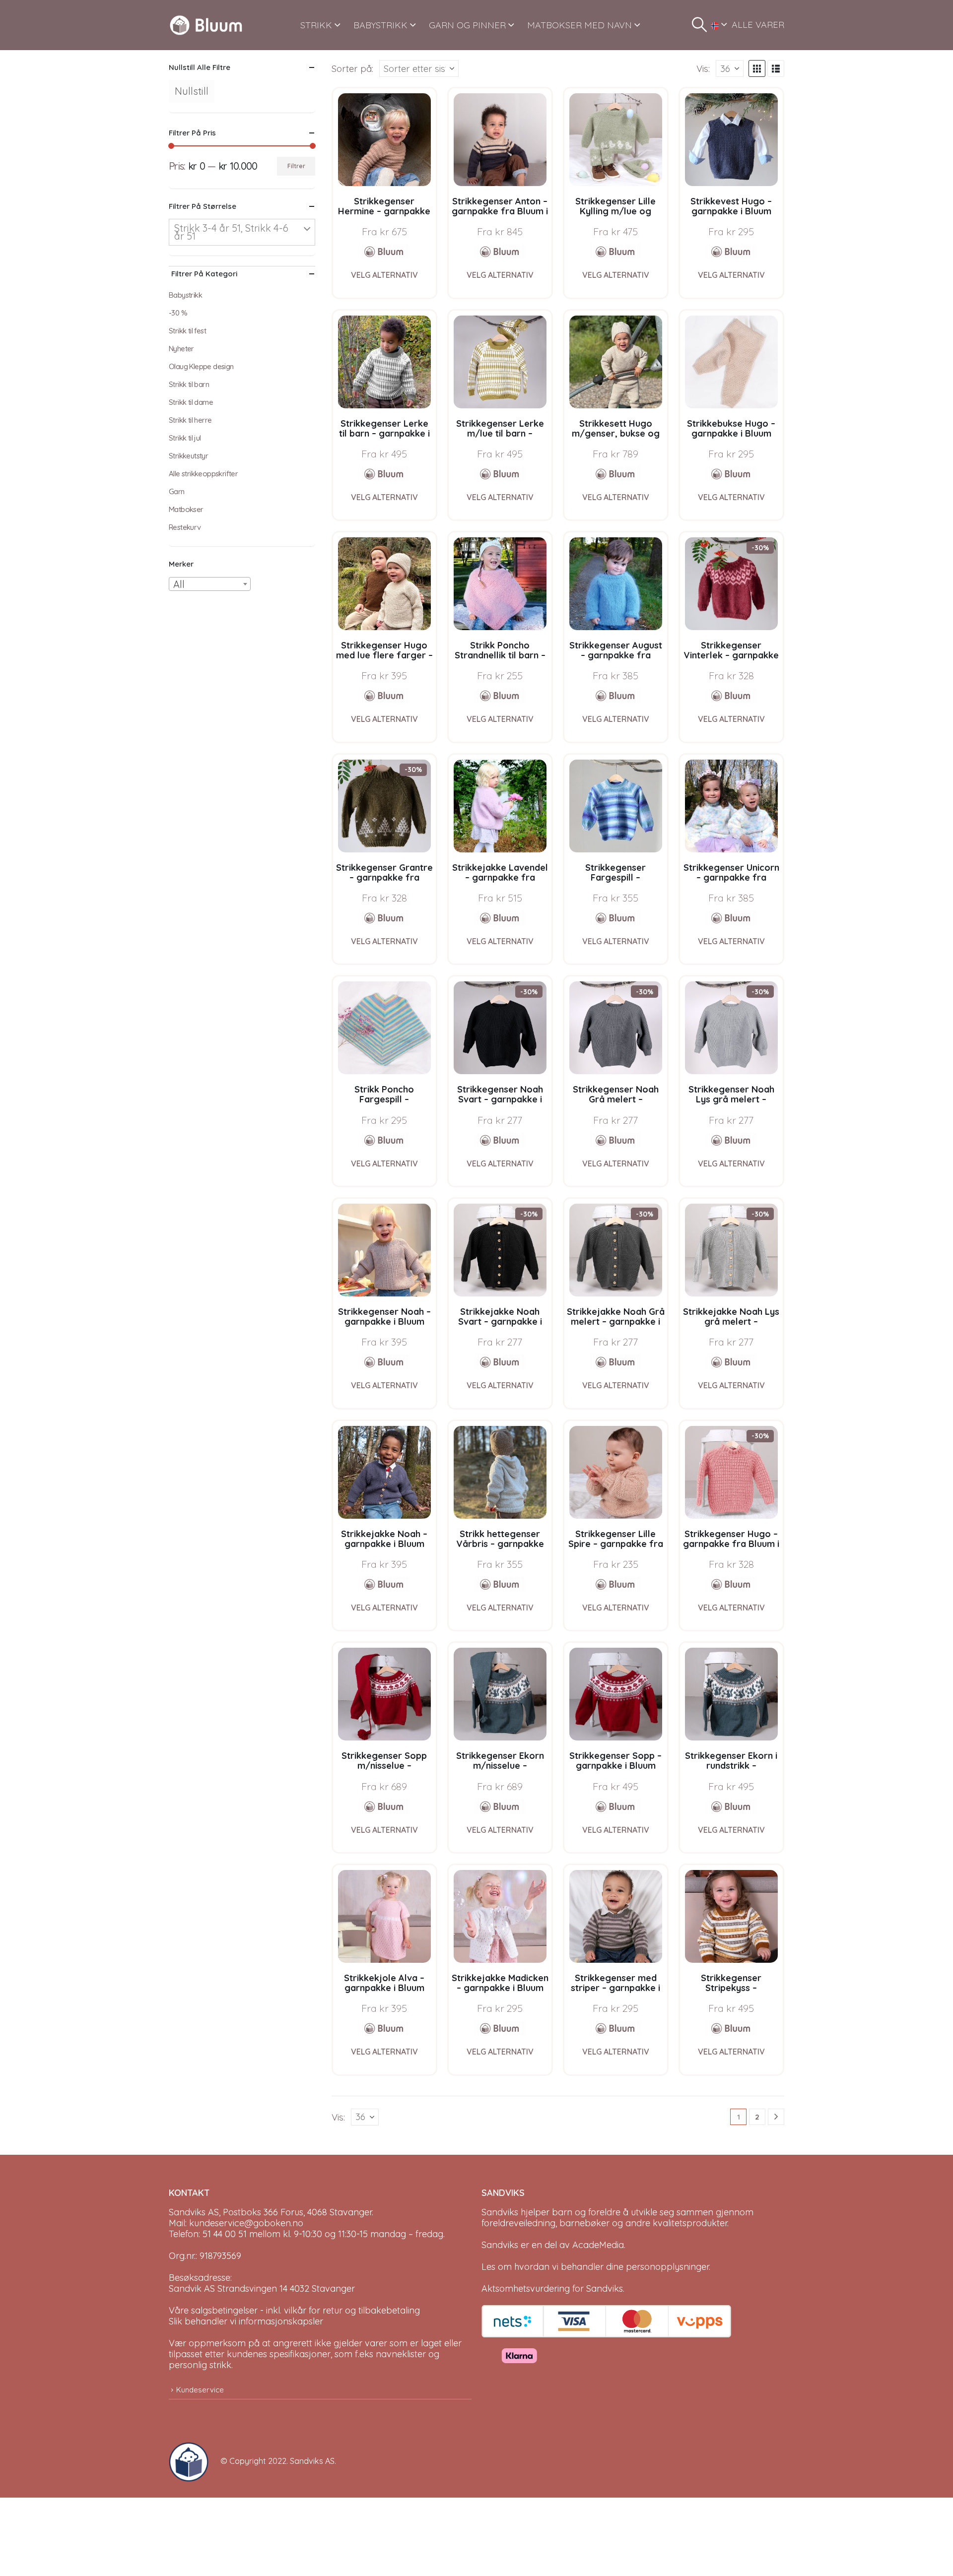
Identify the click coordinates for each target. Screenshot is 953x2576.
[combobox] (210, 584)
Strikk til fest (187, 331)
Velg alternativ (384, 275)
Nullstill (192, 91)
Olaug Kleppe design (201, 366)
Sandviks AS (312, 2461)
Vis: (703, 68)
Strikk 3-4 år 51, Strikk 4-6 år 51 (231, 232)
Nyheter (181, 349)
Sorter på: (352, 68)
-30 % (178, 313)
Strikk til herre (190, 420)
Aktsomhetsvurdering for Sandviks (552, 2288)
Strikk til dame (191, 402)
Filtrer (296, 166)
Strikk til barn (189, 384)
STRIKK (316, 25)
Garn (177, 491)
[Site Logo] (206, 25)
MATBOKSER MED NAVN (579, 25)
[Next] (776, 2117)
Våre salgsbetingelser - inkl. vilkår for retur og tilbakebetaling (294, 2310)
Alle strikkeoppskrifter (203, 474)
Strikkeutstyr (188, 456)
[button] (699, 25)
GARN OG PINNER (467, 25)
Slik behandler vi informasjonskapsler (246, 2321)
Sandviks (500, 2212)
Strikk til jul (185, 438)
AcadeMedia (598, 2245)
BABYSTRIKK (380, 25)
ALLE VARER (758, 25)
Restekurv (185, 527)
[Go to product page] (384, 140)
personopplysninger (667, 2267)
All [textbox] (179, 584)
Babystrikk (185, 295)
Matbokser (186, 509)
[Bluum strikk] (384, 252)
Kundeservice (200, 2390)
